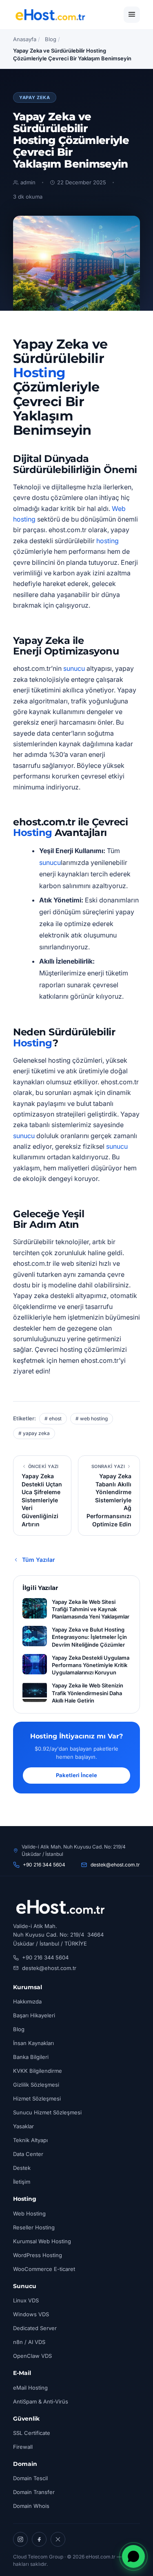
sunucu (74, 668)
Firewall (23, 2447)
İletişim (22, 2182)
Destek (22, 2168)
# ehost (53, 1418)
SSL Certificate (32, 2433)
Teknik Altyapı (30, 2140)
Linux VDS (26, 2300)
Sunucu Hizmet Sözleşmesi (47, 2112)
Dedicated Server (35, 2328)
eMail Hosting (30, 2388)
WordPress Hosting (38, 2255)
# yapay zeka (34, 1433)
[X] (58, 2539)
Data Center (28, 2154)
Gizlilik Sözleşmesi (36, 2085)
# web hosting (92, 1418)
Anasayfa (25, 39)
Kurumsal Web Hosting (42, 2241)
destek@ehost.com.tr (115, 1865)
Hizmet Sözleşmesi (37, 2098)
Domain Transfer (34, 2492)
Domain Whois (31, 2506)
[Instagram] (20, 2539)
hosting (108, 541)
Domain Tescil (30, 2478)
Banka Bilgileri (31, 2057)
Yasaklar (23, 2126)
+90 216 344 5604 (44, 1865)
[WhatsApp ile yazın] (133, 2556)
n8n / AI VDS (29, 2342)
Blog (51, 39)
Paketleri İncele (76, 1775)
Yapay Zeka (35, 97)
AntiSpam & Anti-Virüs (41, 2401)
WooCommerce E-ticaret (44, 2269)
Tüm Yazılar (39, 1560)
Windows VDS (31, 2314)
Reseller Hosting (34, 2227)
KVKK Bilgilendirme (38, 2071)
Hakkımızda (27, 2001)
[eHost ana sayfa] (50, 15)
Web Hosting (29, 2213)
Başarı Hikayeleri (34, 2015)
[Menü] (132, 15)
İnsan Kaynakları (33, 2043)
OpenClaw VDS (32, 2356)
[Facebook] (39, 2539)
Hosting (39, 373)
